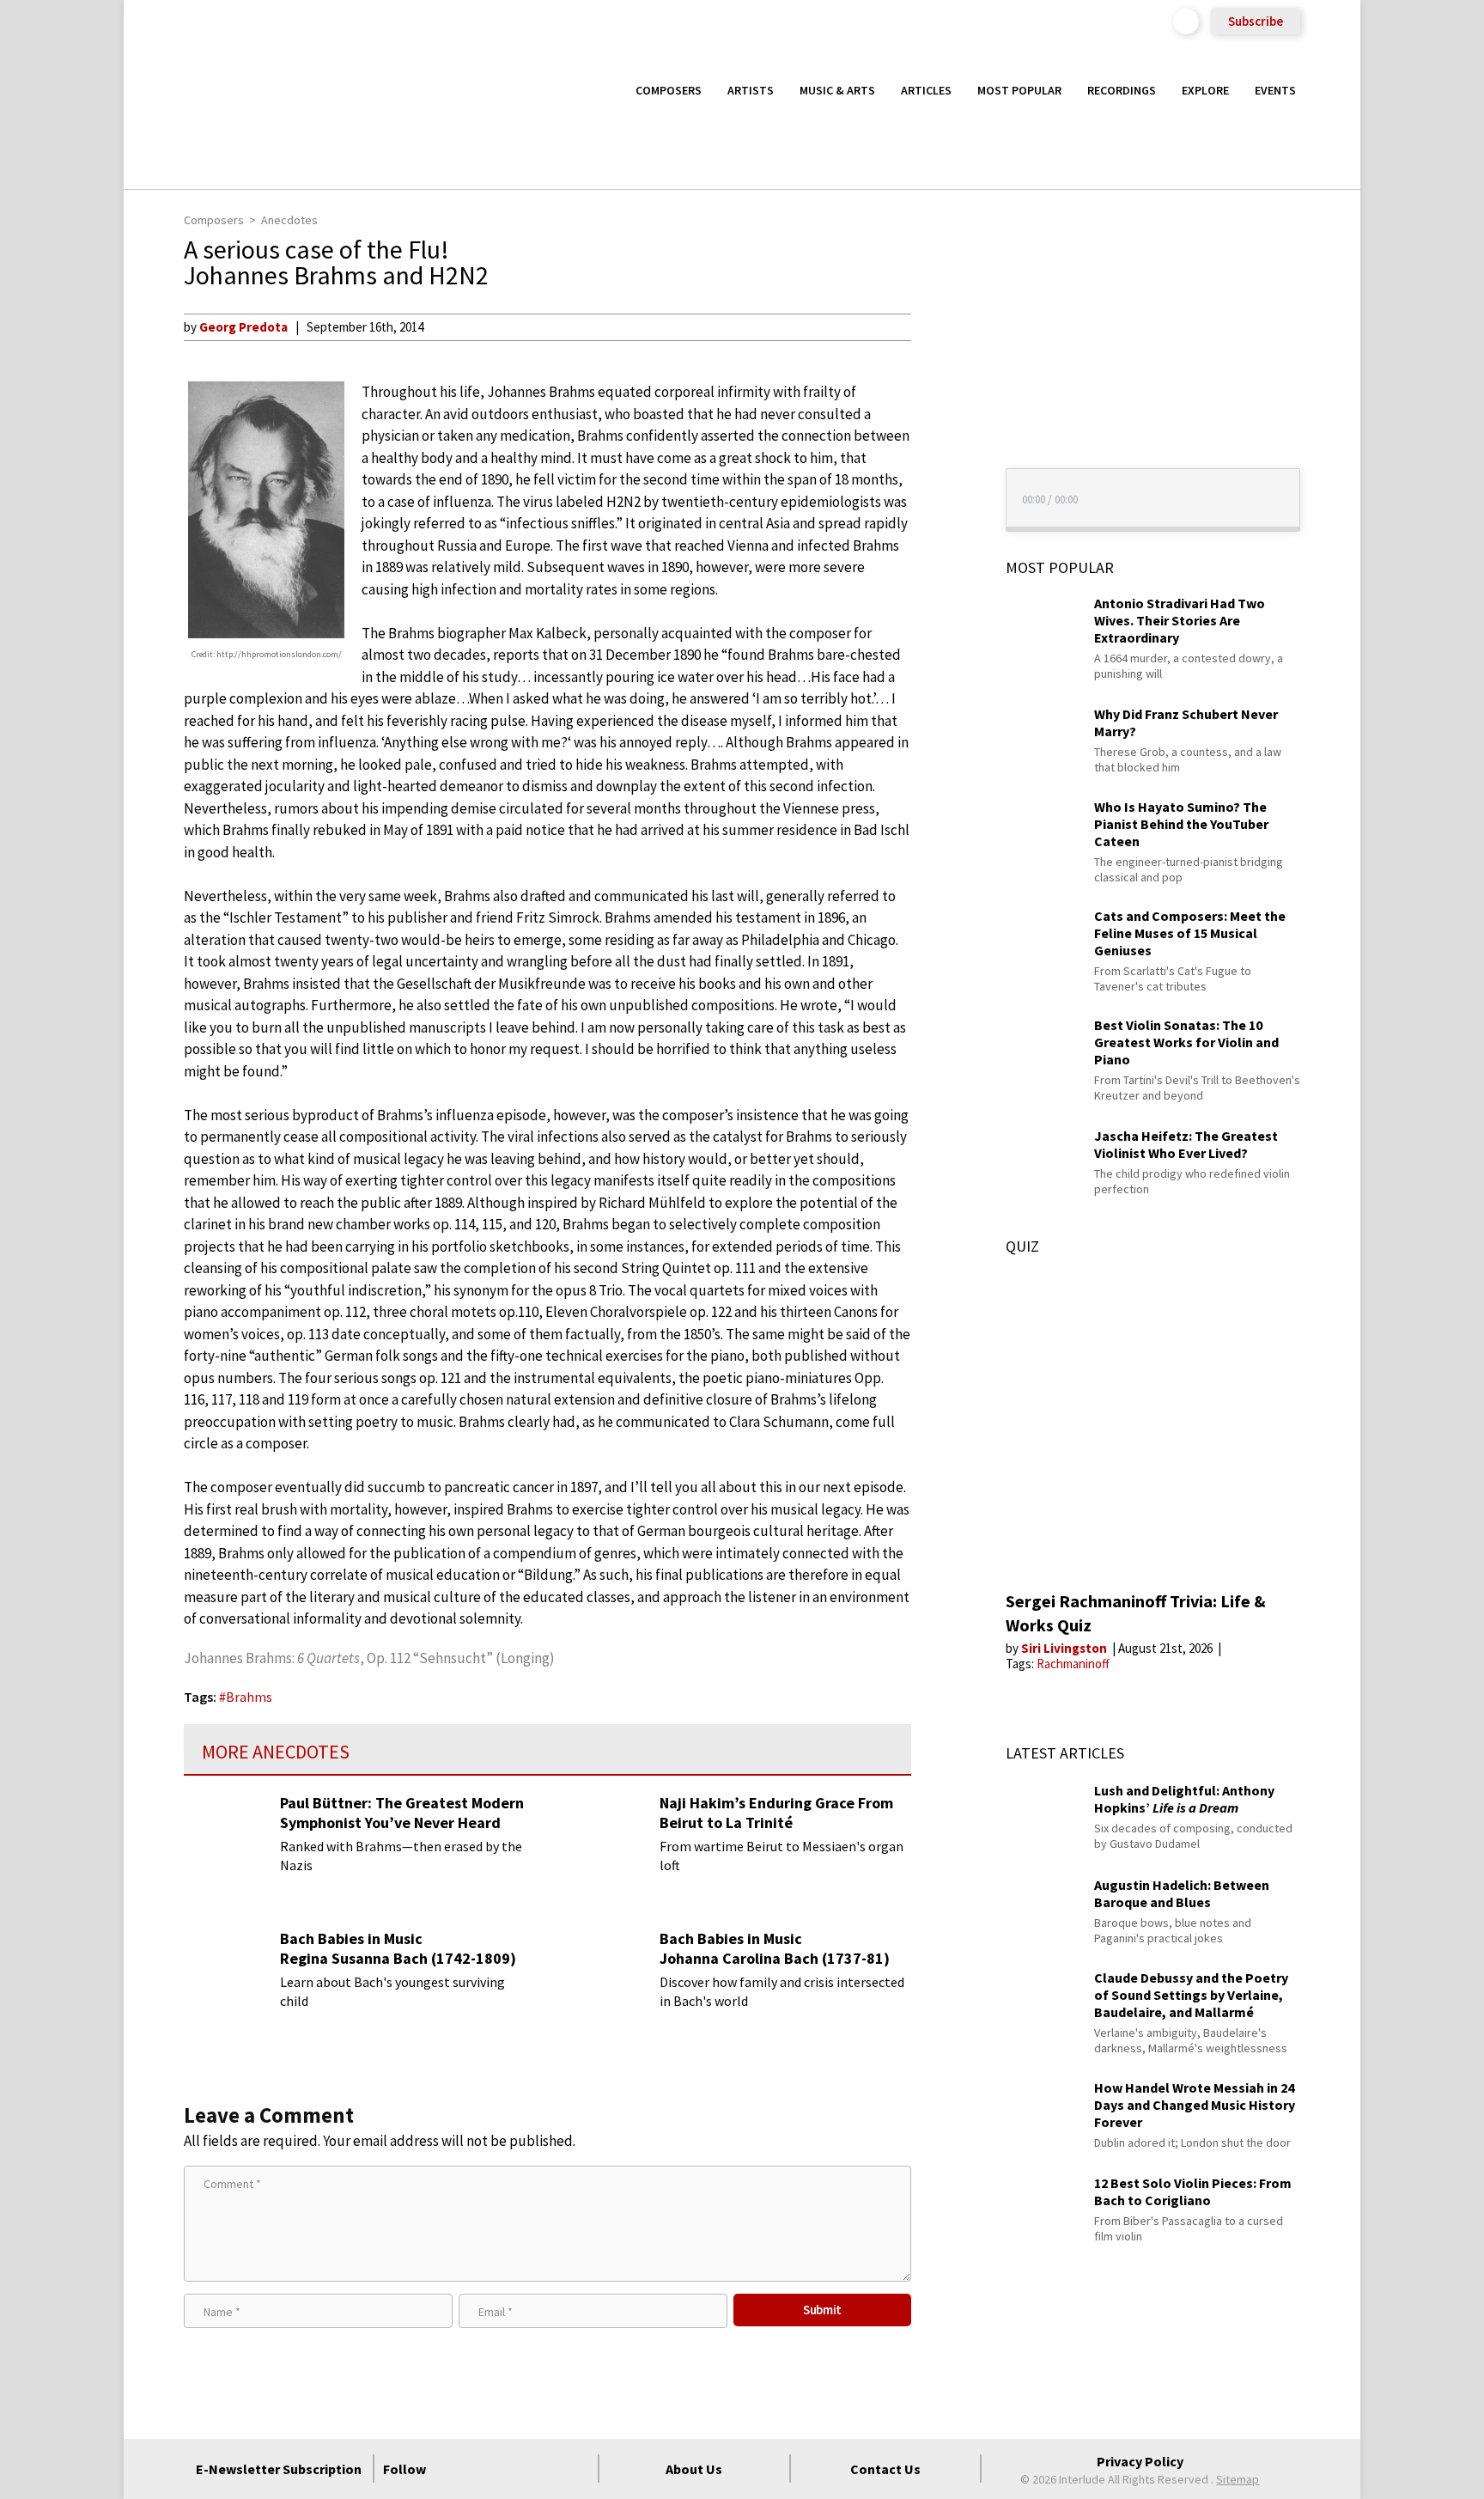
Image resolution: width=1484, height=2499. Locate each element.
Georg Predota (243, 327)
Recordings (1122, 90)
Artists (751, 90)
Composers (669, 90)
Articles (926, 90)
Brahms (249, 1697)
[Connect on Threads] (576, 2469)
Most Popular (1019, 90)
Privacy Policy (1140, 2461)
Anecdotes (289, 220)
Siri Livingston (1065, 1648)
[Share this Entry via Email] (943, 326)
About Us (694, 2469)
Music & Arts (837, 90)
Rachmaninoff (1073, 1664)
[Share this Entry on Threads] (943, 466)
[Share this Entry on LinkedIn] (943, 437)
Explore (1205, 90)
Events (1275, 90)
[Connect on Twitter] (484, 2469)
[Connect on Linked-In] (545, 2469)
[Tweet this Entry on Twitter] (943, 410)
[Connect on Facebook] (453, 2469)
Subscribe (1256, 21)
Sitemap (1238, 2479)
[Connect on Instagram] (514, 2469)
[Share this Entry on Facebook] (943, 382)
